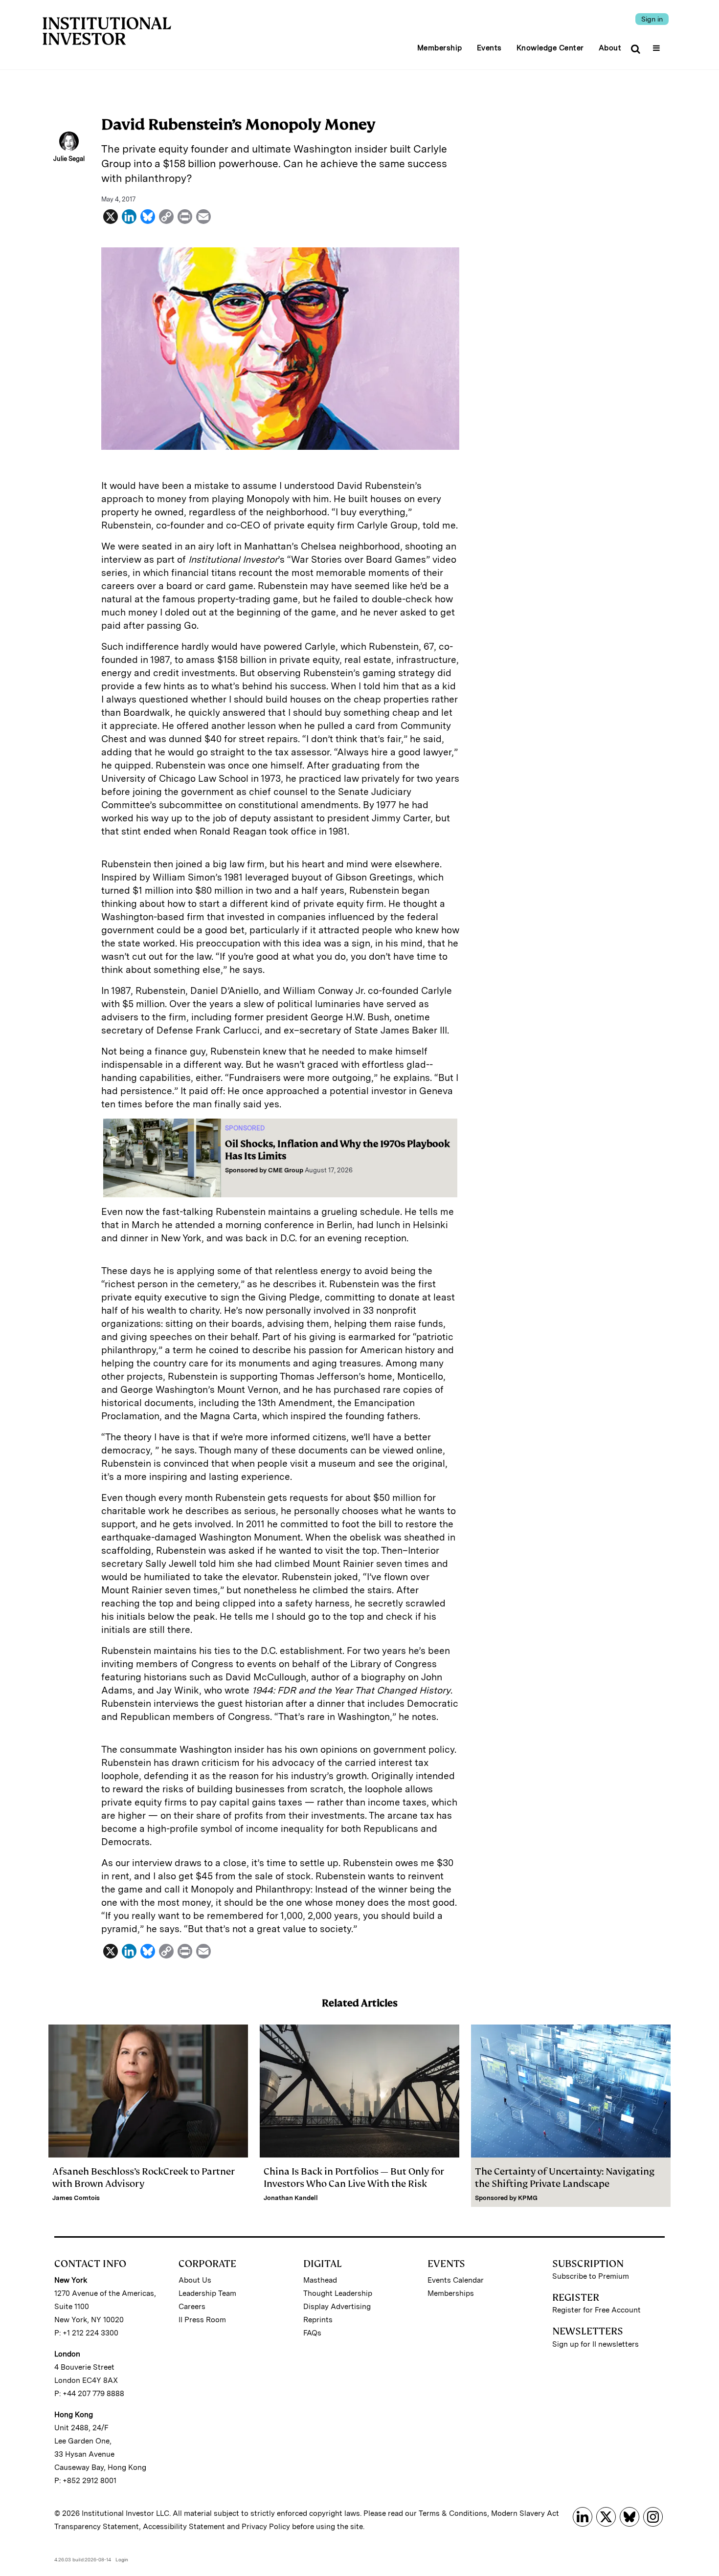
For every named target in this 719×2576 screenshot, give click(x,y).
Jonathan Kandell (291, 2198)
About (610, 48)
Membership (440, 48)
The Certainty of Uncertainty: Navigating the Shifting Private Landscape (565, 2178)
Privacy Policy (266, 2527)
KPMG (528, 2198)
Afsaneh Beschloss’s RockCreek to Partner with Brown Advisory (144, 2178)
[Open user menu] (658, 45)
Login (122, 2559)
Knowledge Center (550, 48)
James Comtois (76, 2198)
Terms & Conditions (453, 2513)
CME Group (286, 1170)
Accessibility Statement (184, 2527)
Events (489, 48)
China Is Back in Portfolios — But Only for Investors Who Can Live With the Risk (354, 2178)
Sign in (652, 19)
